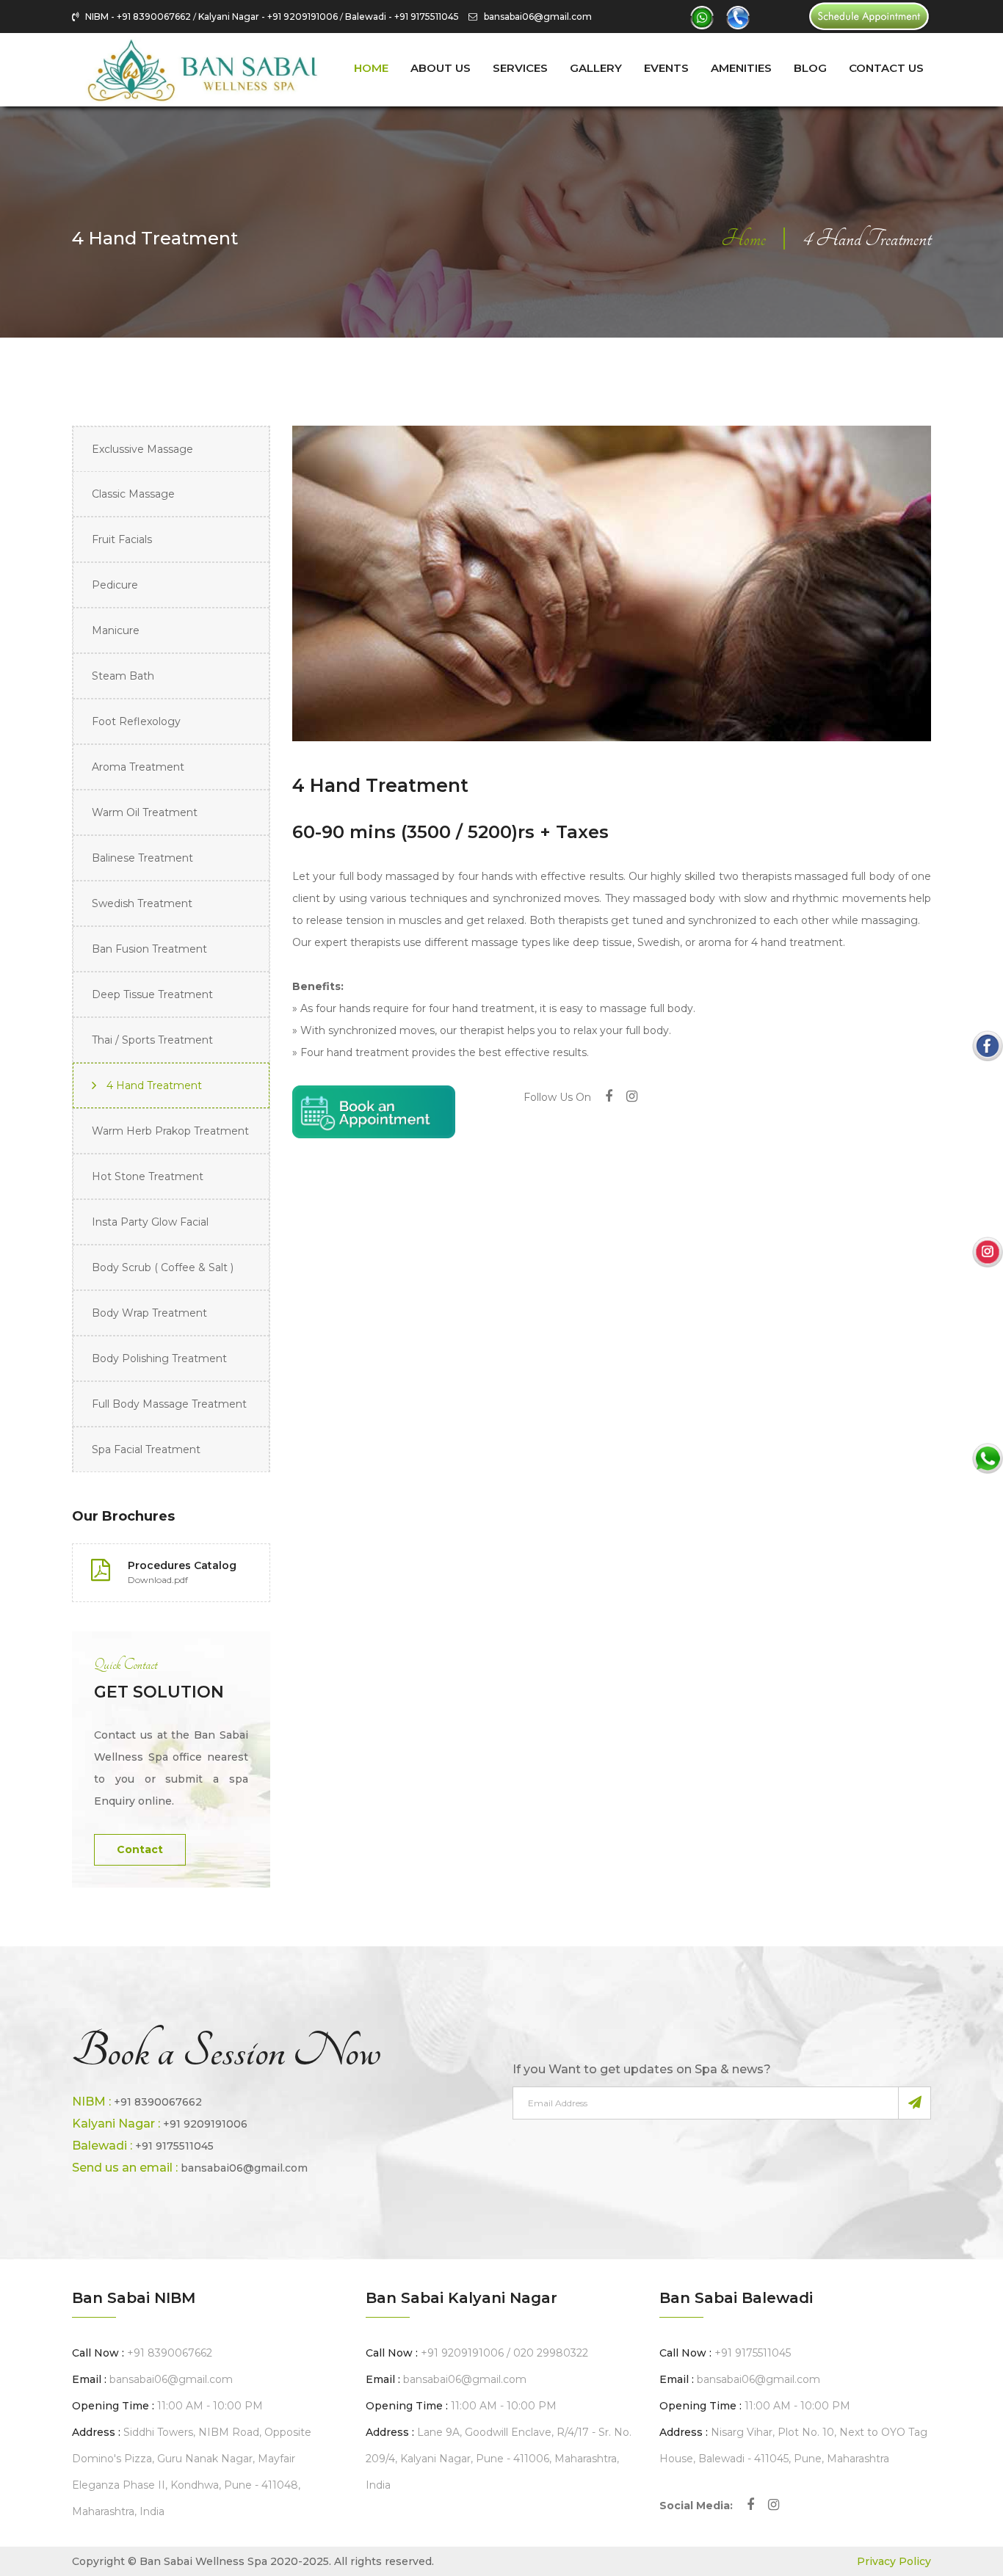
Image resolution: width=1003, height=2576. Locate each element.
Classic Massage (133, 494)
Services (520, 68)
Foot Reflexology (136, 721)
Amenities (741, 68)
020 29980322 (551, 2353)
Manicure (116, 630)
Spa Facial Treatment (146, 1449)
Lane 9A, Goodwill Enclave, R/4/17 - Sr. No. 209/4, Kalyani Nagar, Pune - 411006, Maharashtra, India (499, 2459)
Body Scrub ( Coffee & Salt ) (163, 1267)
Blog (810, 68)
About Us (441, 68)
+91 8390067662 (158, 2102)
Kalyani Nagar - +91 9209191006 (268, 17)
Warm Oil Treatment (145, 812)
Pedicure (115, 585)
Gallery (596, 68)
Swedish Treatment (142, 903)
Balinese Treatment (142, 858)
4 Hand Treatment (154, 1085)
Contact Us (886, 68)
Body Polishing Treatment (159, 1358)
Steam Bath (123, 676)
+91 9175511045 (174, 2146)
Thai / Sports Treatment (152, 1040)
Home (371, 68)
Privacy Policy (894, 2561)
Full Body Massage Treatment (169, 1404)
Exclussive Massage (142, 449)
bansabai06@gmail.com (535, 17)
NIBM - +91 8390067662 (138, 17)
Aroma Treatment (138, 767)
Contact (140, 1849)
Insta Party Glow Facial (150, 1222)
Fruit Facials (122, 539)
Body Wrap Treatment (149, 1313)
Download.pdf (158, 1580)
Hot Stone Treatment (148, 1176)
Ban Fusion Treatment (149, 949)
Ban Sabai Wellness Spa (203, 2561)
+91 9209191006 (205, 2124)
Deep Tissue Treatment (152, 994)
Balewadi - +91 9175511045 (402, 17)
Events (666, 68)
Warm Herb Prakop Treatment (170, 1131)
